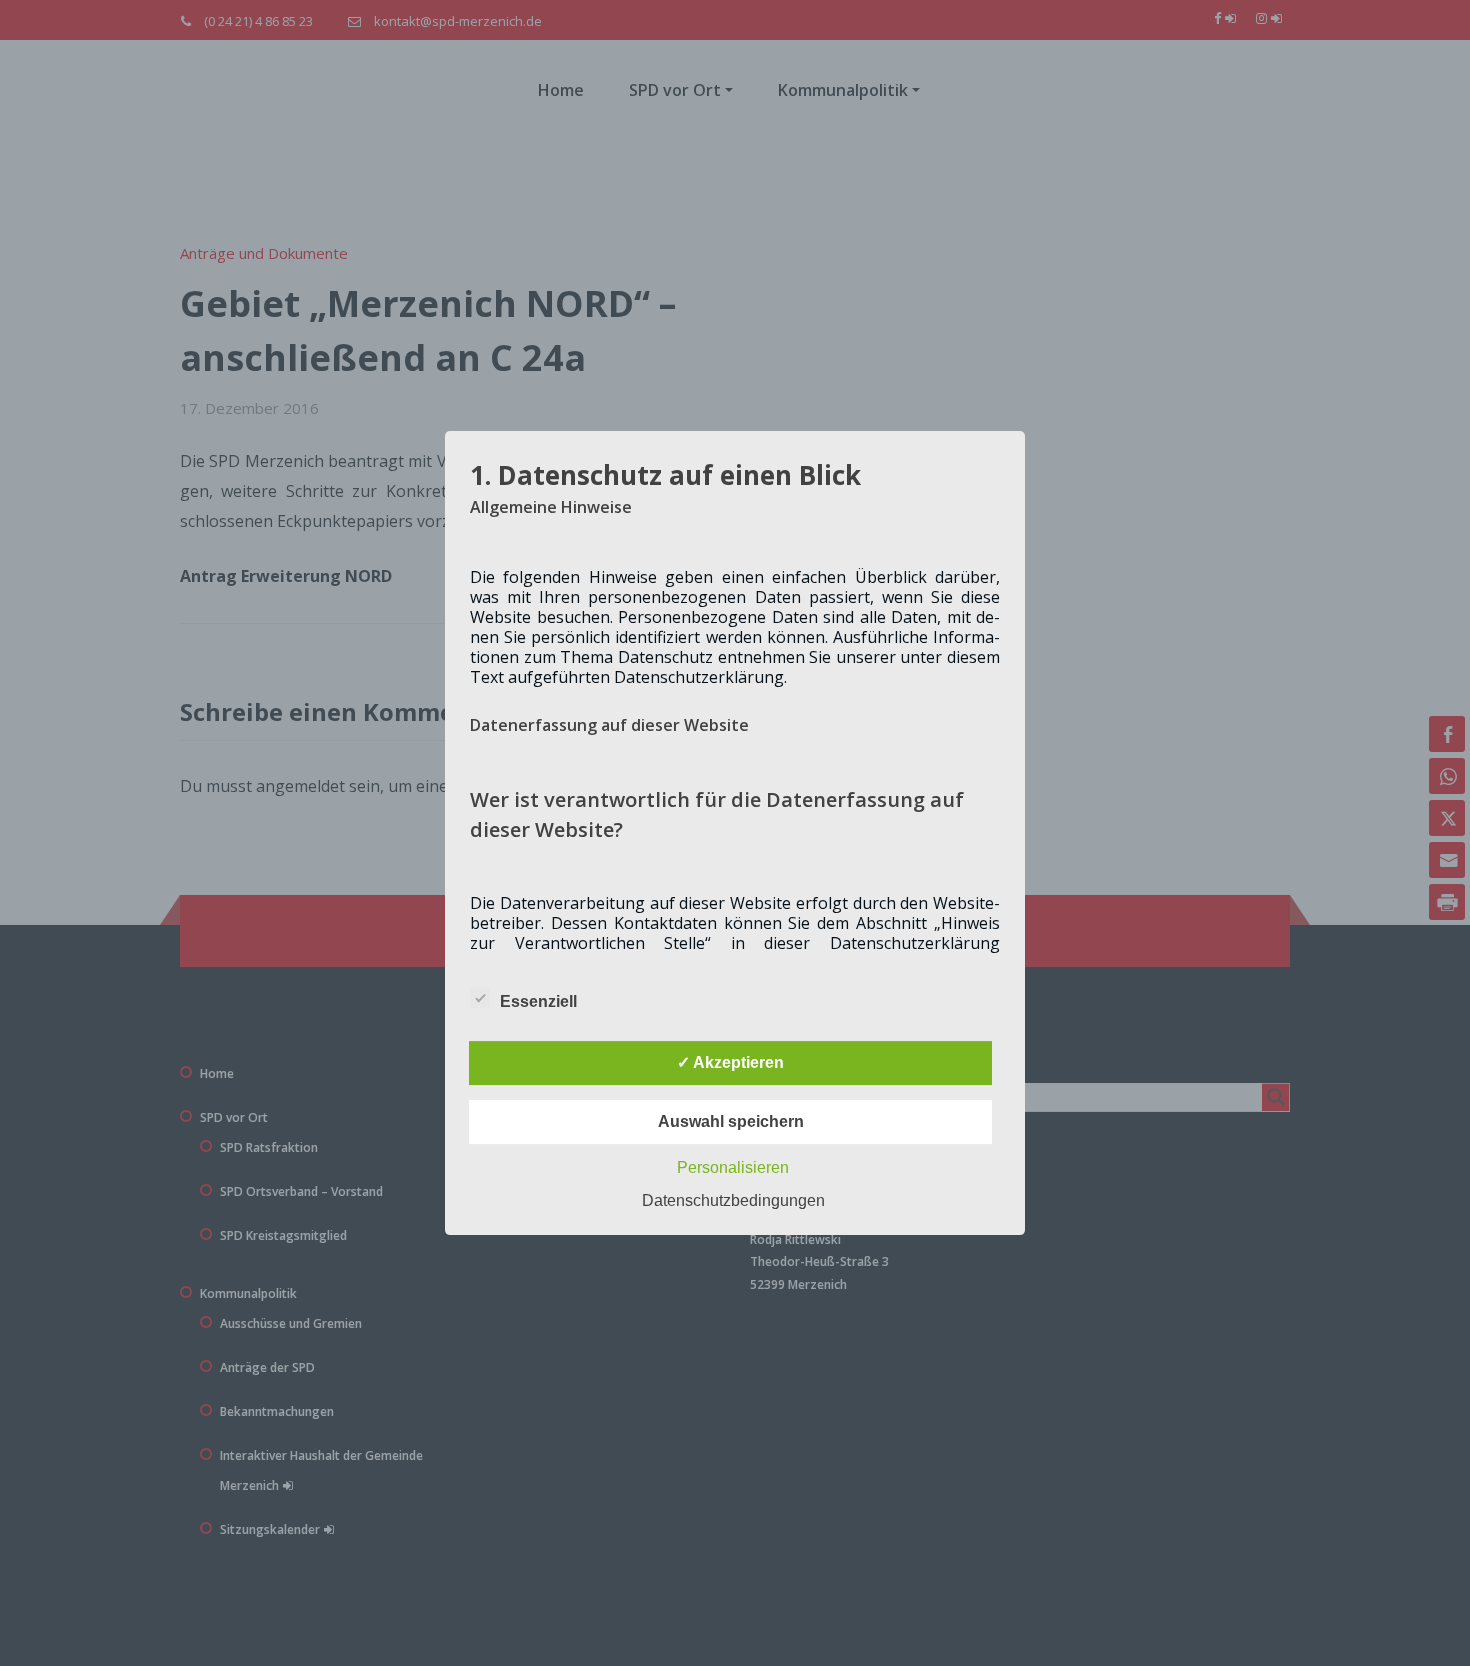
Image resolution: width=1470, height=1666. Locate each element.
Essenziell (538, 1001)
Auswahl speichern (731, 1121)
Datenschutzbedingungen (733, 1200)
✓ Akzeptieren (730, 1062)
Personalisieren (733, 1167)
